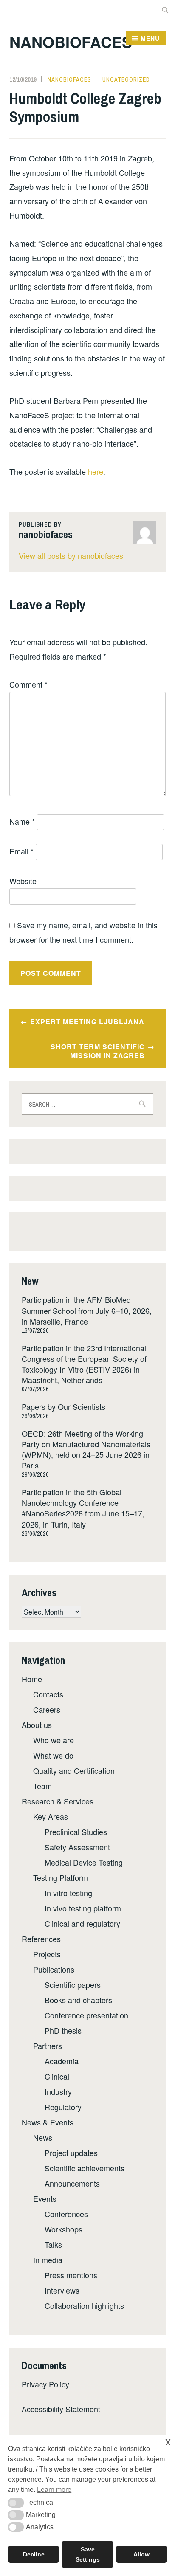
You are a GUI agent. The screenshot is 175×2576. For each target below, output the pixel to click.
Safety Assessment (77, 1847)
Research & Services (58, 1801)
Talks (53, 2244)
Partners (48, 2046)
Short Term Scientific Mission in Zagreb (98, 1051)
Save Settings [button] (88, 2554)
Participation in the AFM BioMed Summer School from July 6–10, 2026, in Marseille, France (87, 1310)
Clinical (57, 2076)
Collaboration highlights (84, 2305)
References (41, 1939)
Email (21, 851)
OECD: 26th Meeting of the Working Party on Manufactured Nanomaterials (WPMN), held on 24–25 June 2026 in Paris (86, 1449)
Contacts (48, 1694)
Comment (28, 684)
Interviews (62, 2290)
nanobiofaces (69, 79)
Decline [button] (34, 2554)
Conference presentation (86, 2015)
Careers (47, 1709)
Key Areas (51, 1816)
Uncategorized (126, 79)
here (96, 471)
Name (22, 821)
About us (37, 1725)
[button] (16, 2503)
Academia (62, 2061)
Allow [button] (141, 2554)
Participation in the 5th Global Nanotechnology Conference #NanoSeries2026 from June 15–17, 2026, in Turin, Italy (83, 1508)
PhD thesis (63, 2030)
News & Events (48, 2122)
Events (45, 2198)
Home (32, 1679)
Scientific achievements (85, 2168)
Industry (58, 2091)
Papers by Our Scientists (64, 1406)
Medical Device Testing (84, 1862)
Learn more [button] (54, 2490)
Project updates (71, 2153)
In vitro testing (68, 1893)
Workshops (64, 2229)
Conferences (66, 2214)
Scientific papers (73, 1984)
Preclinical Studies (76, 1832)
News (43, 2137)
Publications (54, 1969)
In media (48, 2260)
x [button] (168, 2442)
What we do (53, 1755)
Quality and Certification (74, 1770)
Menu (150, 38)
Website (23, 881)
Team (42, 1786)
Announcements (72, 2183)
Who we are (54, 1740)
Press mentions (71, 2275)
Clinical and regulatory (82, 1923)
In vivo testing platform (83, 1908)
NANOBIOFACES (71, 42)
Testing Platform (61, 1877)
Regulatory (63, 2107)
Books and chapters (78, 2000)
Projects (47, 1954)
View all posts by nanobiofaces (71, 555)
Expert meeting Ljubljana (87, 1022)
